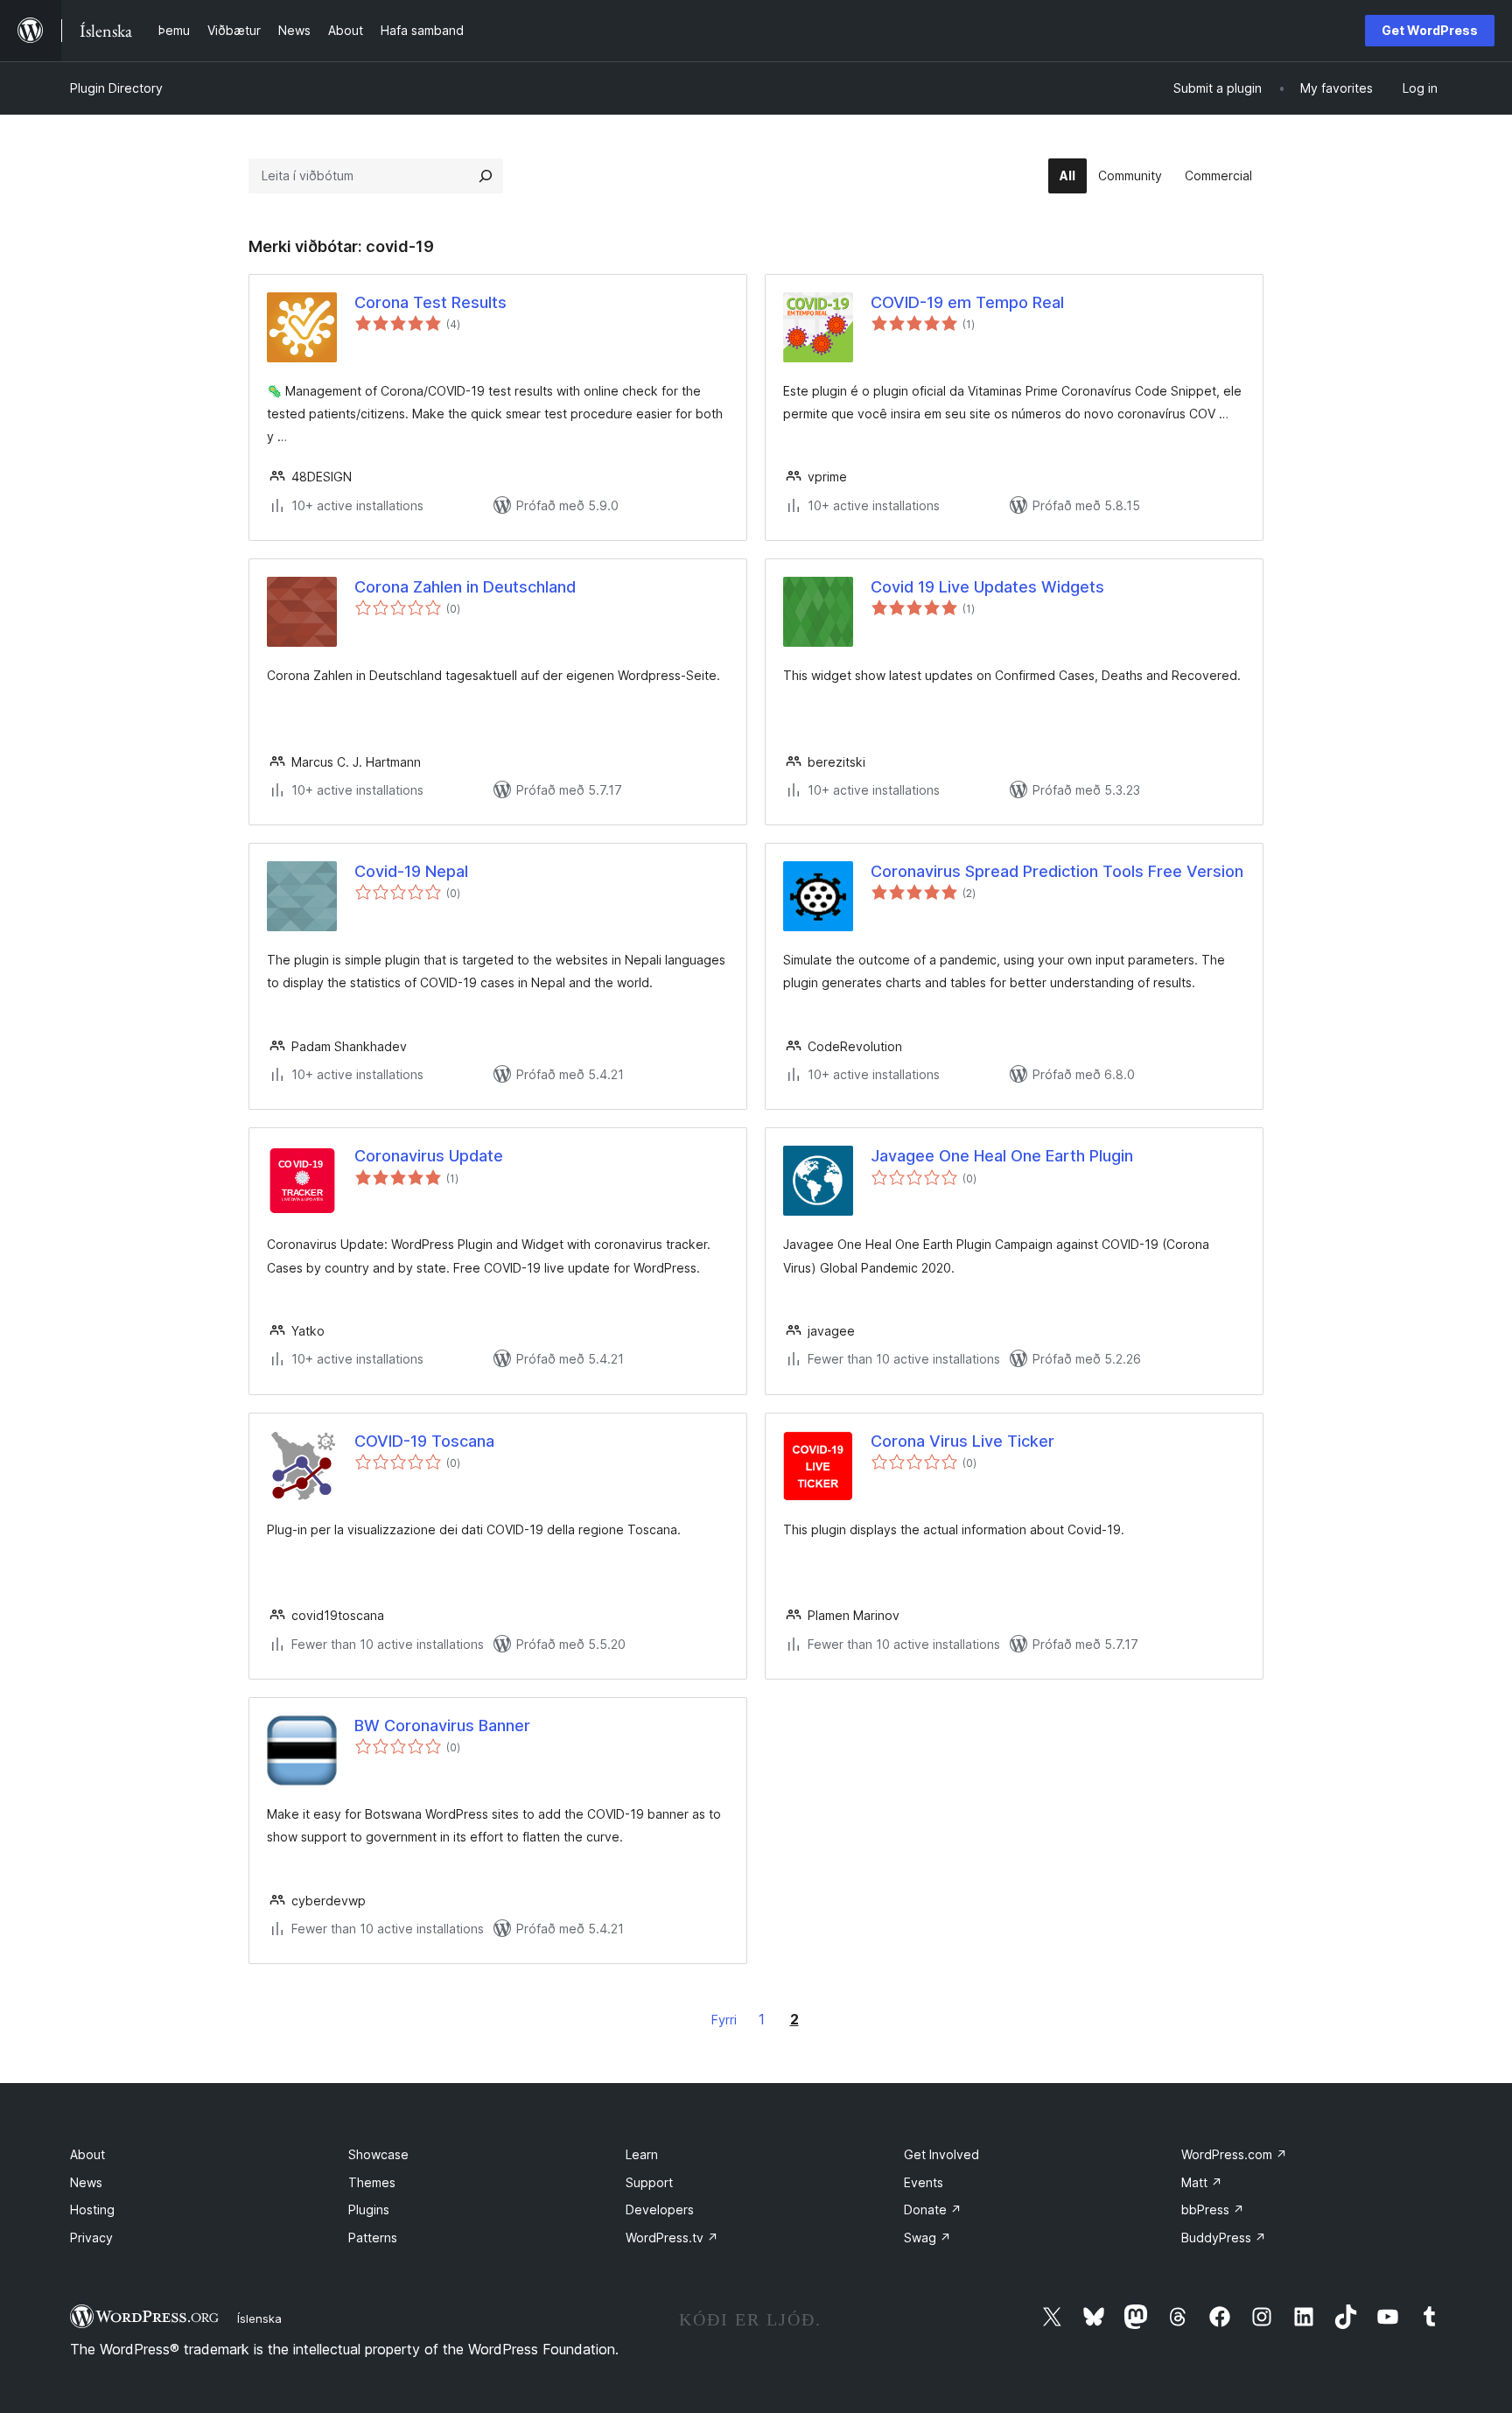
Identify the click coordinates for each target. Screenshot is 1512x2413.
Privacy (91, 2238)
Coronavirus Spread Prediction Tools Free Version (1057, 871)
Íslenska (259, 2318)
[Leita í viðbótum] (486, 176)
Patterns (373, 2238)
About (87, 2154)
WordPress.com (1234, 2154)
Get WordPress (1430, 30)
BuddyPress (1224, 2238)
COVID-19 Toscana (424, 1441)
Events (924, 2182)
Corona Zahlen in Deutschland (465, 587)
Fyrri (724, 2020)
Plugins (369, 2210)
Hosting (92, 2210)
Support (649, 2182)
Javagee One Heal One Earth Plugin (1002, 1156)
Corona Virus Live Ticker (962, 1441)
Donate (933, 2210)
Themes (372, 2182)
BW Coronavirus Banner (442, 1726)
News (86, 2182)
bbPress (1213, 2210)
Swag (927, 2238)
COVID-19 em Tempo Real (967, 302)
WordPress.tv (672, 2238)
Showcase (378, 2154)
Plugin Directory (116, 88)
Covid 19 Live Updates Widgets (987, 587)
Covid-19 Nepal (411, 871)
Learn (642, 2154)
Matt (1202, 2182)
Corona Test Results (430, 302)
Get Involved (941, 2154)
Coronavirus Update (429, 1156)
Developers (660, 2210)
